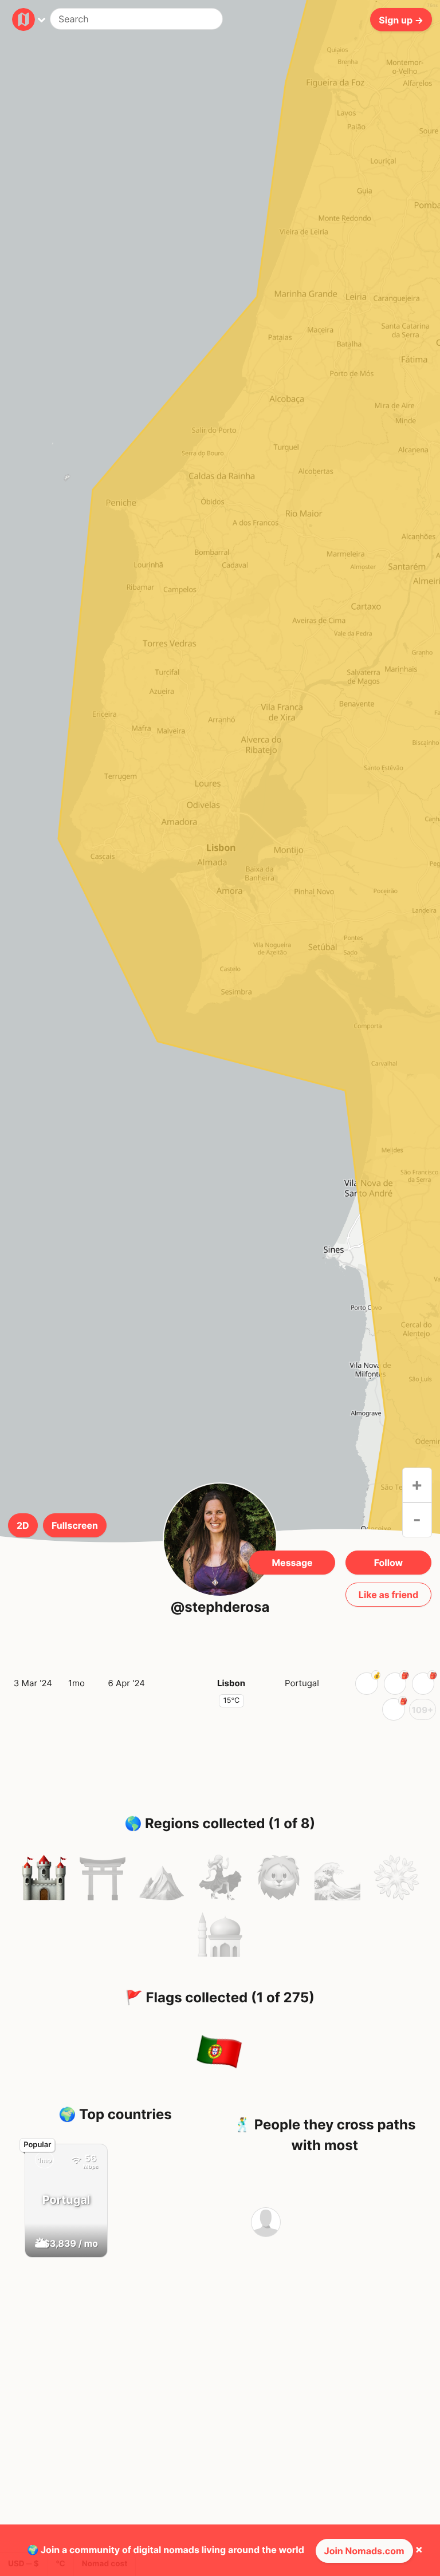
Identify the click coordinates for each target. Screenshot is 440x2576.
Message (292, 1563)
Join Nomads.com (364, 2551)
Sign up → (401, 19)
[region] (220, 850)
